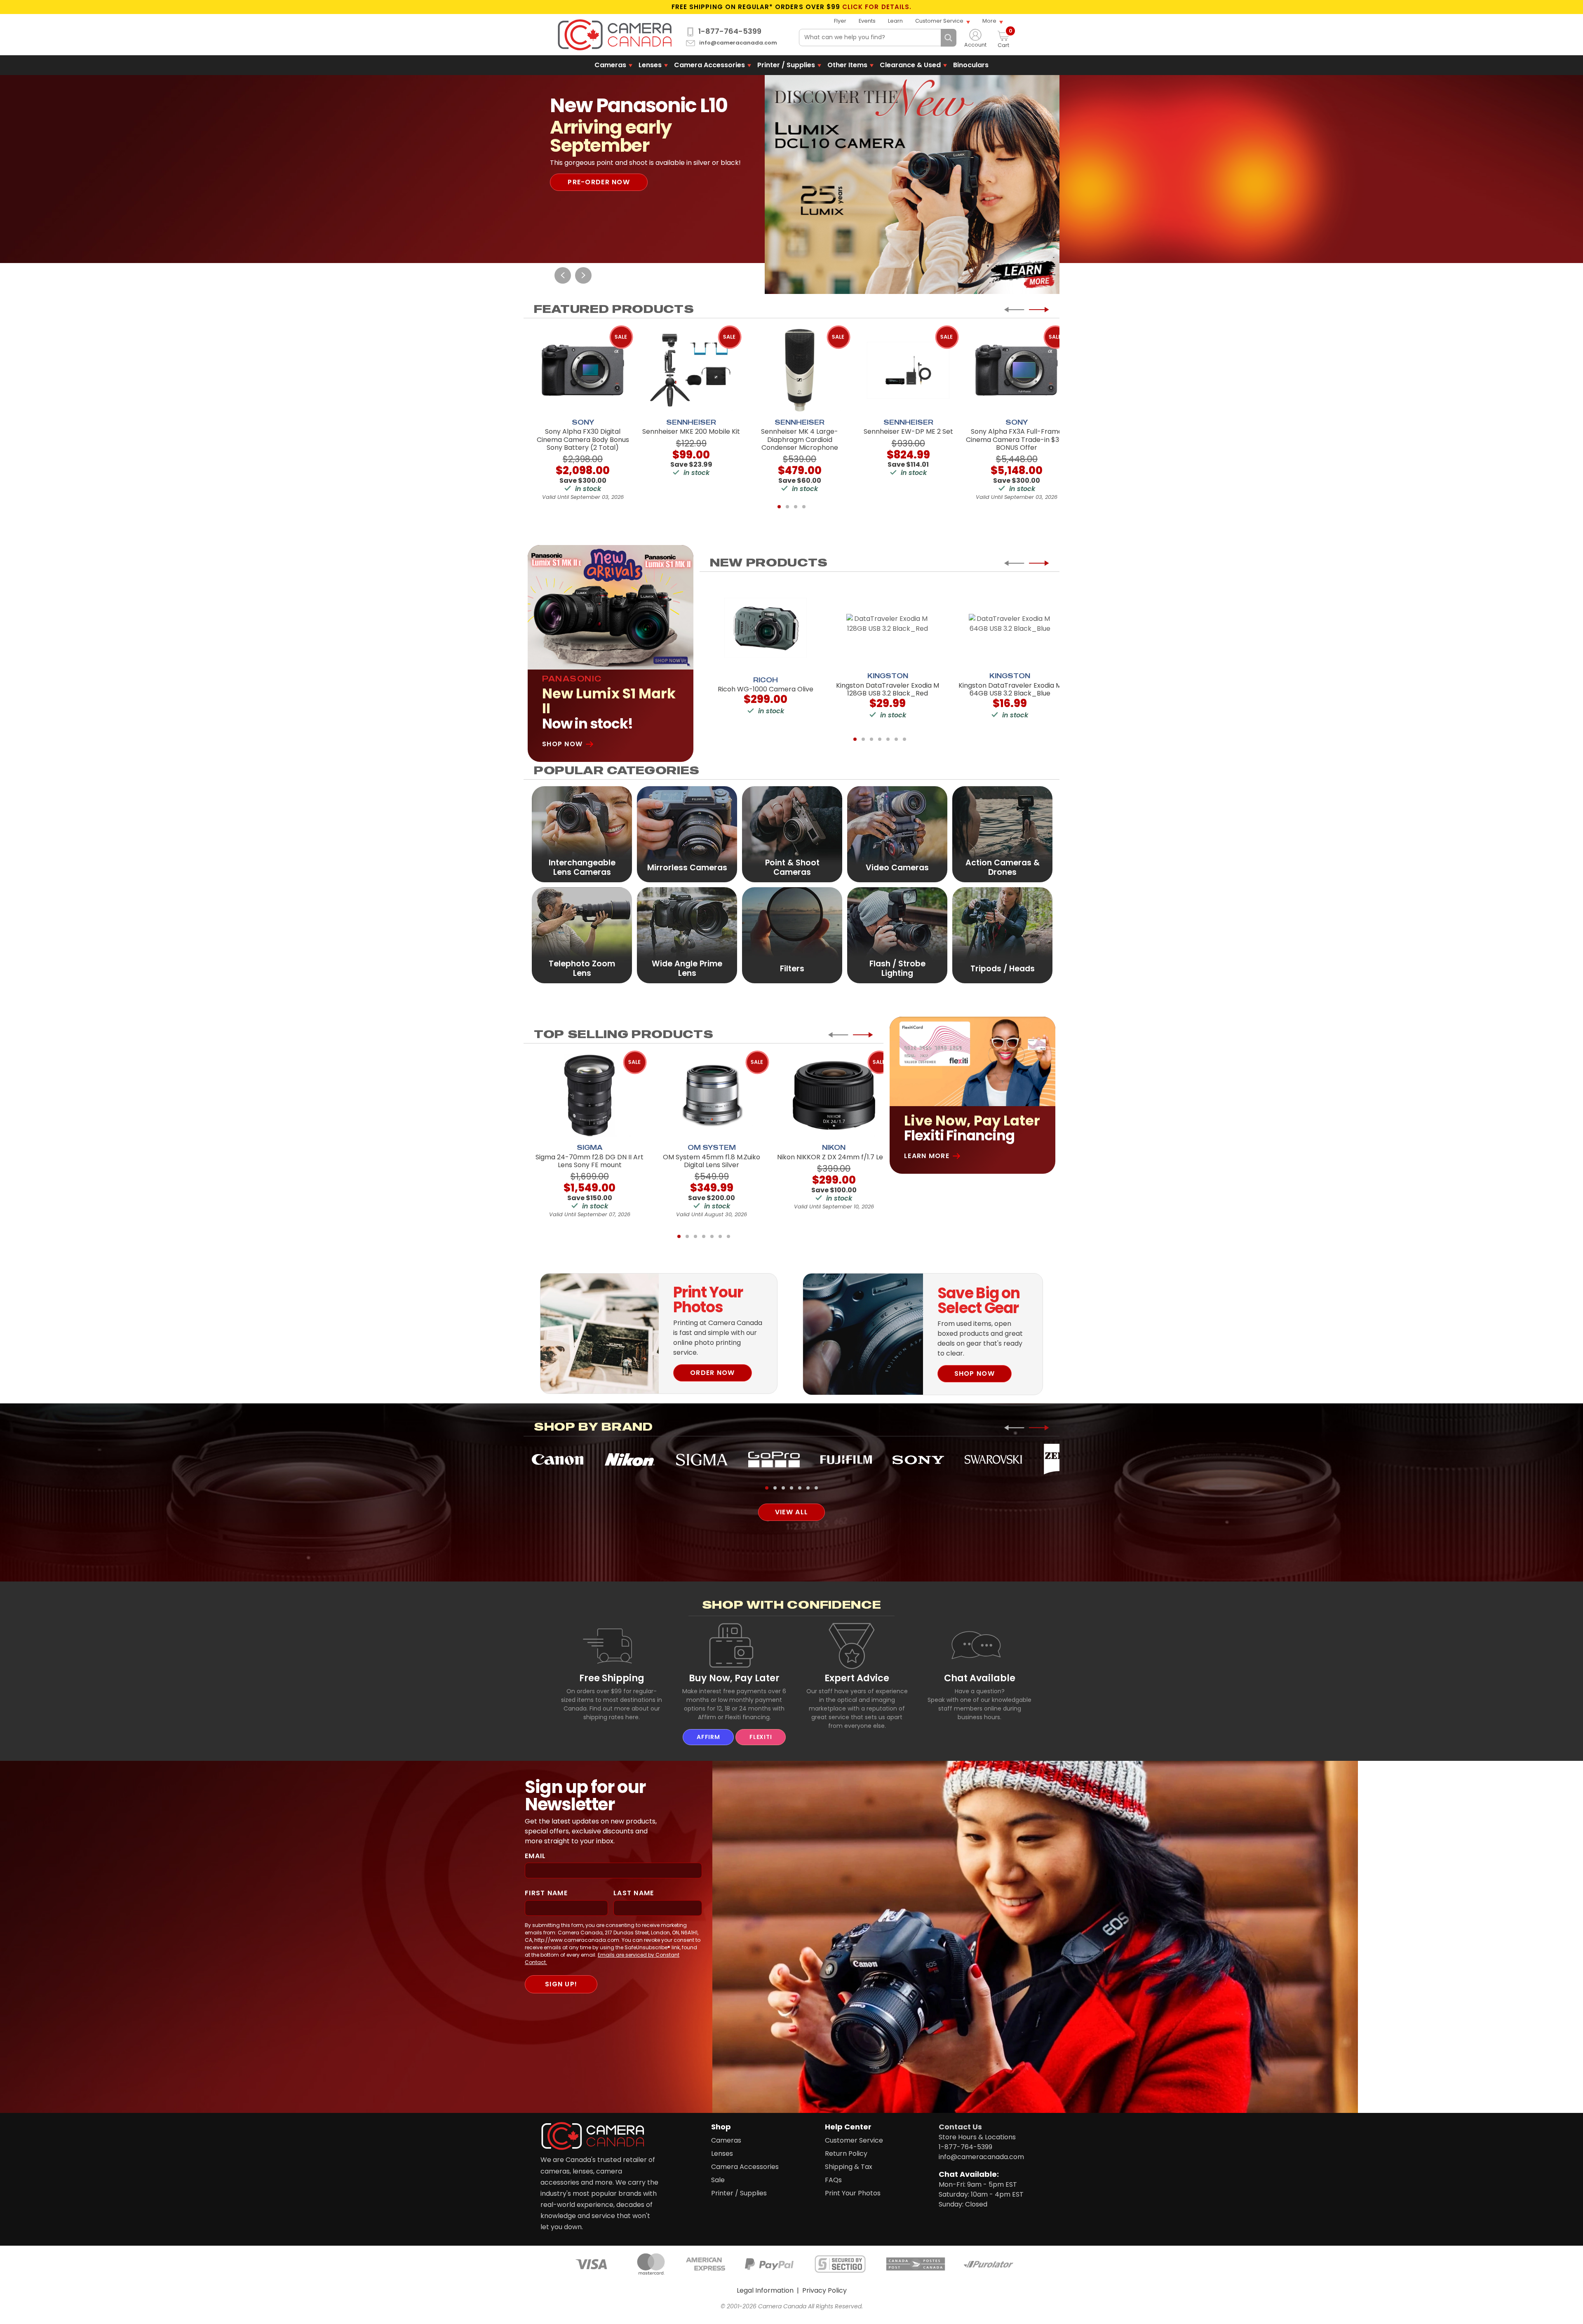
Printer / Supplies (786, 65)
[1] (779, 507)
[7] (904, 739)
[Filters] (792, 935)
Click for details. (877, 7)
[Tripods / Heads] (1002, 935)
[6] (896, 739)
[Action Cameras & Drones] (1002, 834)
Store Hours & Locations (977, 2137)
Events (867, 21)
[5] (888, 739)
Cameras (610, 65)
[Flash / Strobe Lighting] (897, 935)
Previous (563, 275)
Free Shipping (612, 1678)
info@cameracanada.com (738, 43)
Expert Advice (857, 1678)
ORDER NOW (713, 1373)
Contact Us (960, 2127)
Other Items (847, 65)
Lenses (650, 65)
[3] (796, 507)
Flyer (840, 21)
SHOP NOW (975, 1373)
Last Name (634, 1893)
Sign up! (561, 1984)
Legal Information (765, 2290)
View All (791, 1512)
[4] (804, 507)
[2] (787, 507)
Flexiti (761, 1737)
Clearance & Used (910, 65)
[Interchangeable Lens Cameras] (582, 834)
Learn (895, 21)
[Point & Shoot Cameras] (792, 834)
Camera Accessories (709, 65)
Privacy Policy (824, 2290)
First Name (546, 1893)
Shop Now (562, 744)
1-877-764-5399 (730, 31)
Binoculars (971, 65)
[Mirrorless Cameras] (687, 834)
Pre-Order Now (599, 192)
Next (583, 275)
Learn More (927, 1156)
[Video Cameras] (897, 834)
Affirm (708, 1737)
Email (535, 1856)
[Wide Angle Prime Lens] (687, 935)
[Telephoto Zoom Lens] (582, 935)
